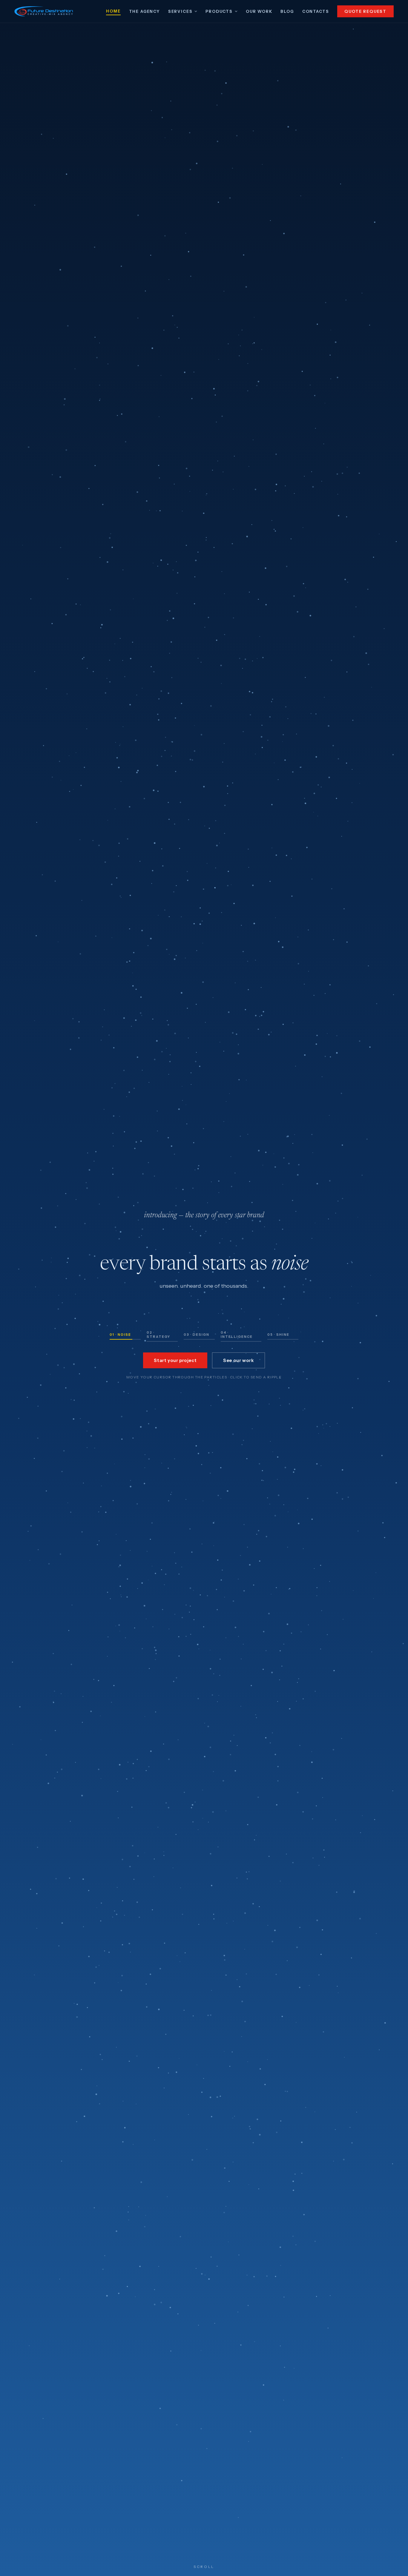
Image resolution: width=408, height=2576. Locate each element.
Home (113, 11)
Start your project (175, 1360)
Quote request (365, 11)
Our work (259, 11)
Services (180, 11)
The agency (144, 11)
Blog (287, 11)
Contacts (316, 11)
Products (219, 11)
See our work (238, 1360)
